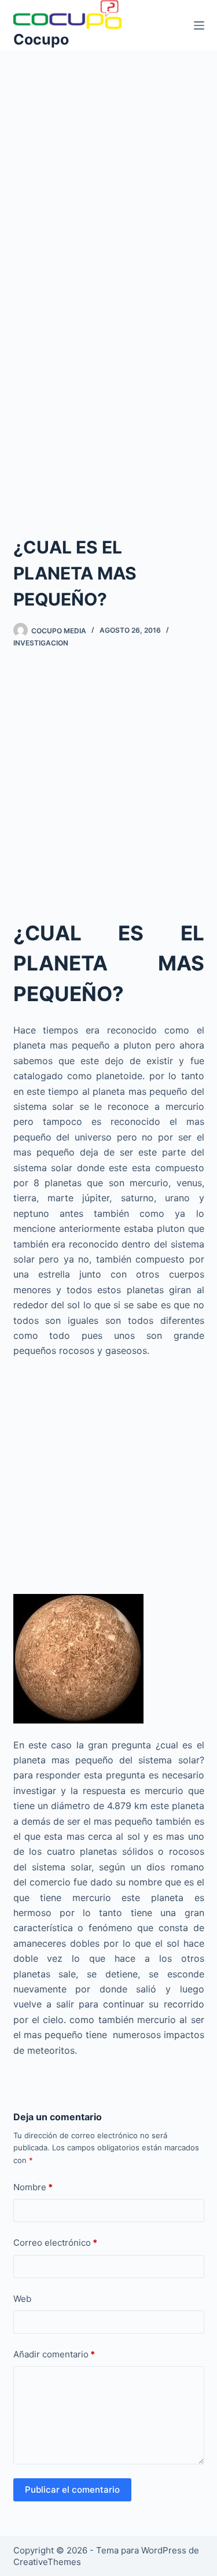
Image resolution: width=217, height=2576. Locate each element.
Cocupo (41, 39)
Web (22, 2299)
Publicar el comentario (72, 2490)
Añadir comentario (54, 2354)
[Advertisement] (108, 165)
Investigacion (41, 643)
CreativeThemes (47, 2562)
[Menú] (199, 25)
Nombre (33, 2187)
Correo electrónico (55, 2243)
